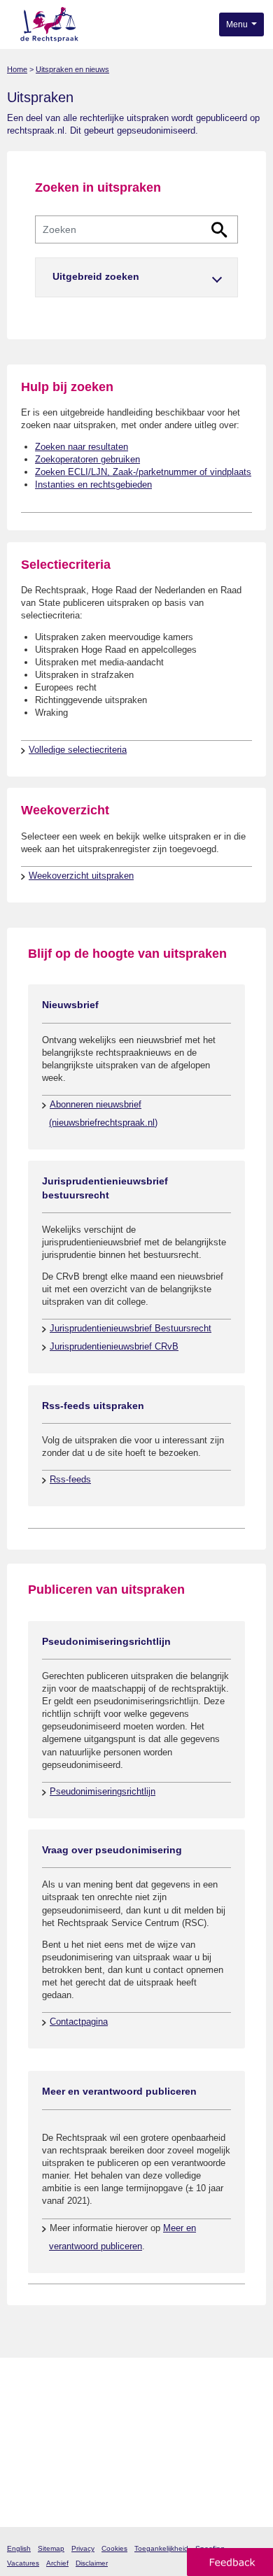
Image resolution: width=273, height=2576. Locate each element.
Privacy (83, 2548)
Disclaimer (92, 2563)
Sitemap (51, 2548)
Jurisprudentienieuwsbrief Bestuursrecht (131, 1328)
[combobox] (136, 229)
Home (17, 69)
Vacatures (23, 2563)
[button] (136, 277)
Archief (57, 2563)
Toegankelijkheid (161, 2548)
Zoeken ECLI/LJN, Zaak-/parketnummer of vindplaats (143, 472)
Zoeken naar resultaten (82, 447)
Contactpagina (79, 2022)
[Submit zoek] (219, 230)
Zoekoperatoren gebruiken (87, 459)
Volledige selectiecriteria (78, 750)
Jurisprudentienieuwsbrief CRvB (114, 1346)
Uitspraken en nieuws (72, 69)
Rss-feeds (70, 1479)
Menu (238, 24)
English (19, 2548)
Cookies (114, 2548)
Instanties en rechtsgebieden (93, 484)
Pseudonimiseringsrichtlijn (103, 1791)
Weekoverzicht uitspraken (81, 876)
